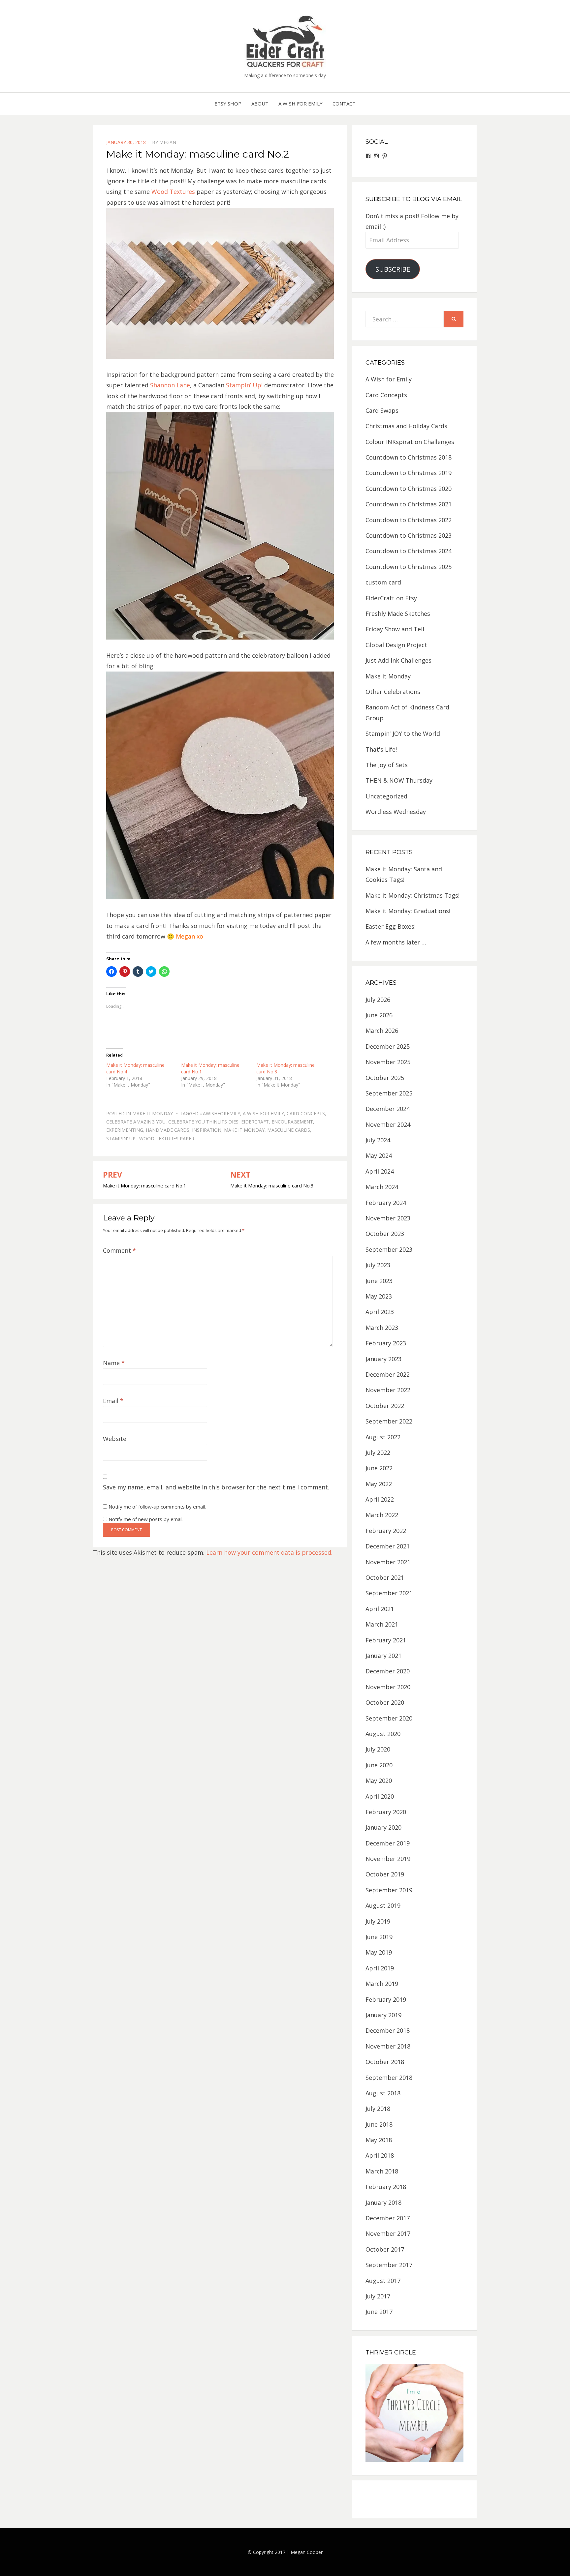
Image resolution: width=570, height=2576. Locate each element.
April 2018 (380, 2155)
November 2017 (388, 2233)
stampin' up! (121, 1138)
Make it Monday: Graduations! (408, 911)
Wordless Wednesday (396, 812)
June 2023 (379, 1281)
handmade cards (168, 1130)
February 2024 (386, 1203)
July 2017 (378, 2296)
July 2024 (378, 1140)
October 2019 (385, 1874)
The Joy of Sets (387, 765)
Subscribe (393, 269)
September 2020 (389, 1718)
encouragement (292, 1122)
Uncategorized (386, 796)
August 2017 (383, 2281)
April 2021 (380, 1609)
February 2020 (386, 1812)
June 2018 (379, 2124)
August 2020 (383, 1734)
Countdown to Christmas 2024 (409, 551)
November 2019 (388, 1859)
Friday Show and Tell (395, 629)
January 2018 (383, 2202)
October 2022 (385, 1406)
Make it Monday (153, 1113)
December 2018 (388, 2030)
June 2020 (379, 1765)
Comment (119, 1250)
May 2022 (379, 1484)
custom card (383, 582)
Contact (344, 104)
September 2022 (389, 1421)
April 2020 (380, 1796)
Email (113, 1401)
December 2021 (388, 1546)
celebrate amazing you (136, 1122)
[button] (285, 41)
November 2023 (388, 1218)
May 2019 (379, 1952)
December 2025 (388, 1046)
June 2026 (379, 1015)
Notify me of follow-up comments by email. (157, 1507)
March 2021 (382, 1624)
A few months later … (396, 942)
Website (115, 1439)
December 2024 (388, 1109)
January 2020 (383, 1827)
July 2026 (378, 1000)
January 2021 (383, 1656)
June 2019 (379, 1937)
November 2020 (388, 1687)
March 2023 (382, 1328)
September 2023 (389, 1249)
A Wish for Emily (301, 104)
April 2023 (380, 1312)
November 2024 (388, 1124)
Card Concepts (306, 1113)
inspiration (207, 1130)
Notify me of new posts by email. (146, 1519)
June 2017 (379, 2312)
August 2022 (383, 1437)
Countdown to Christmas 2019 (409, 473)
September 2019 (389, 1890)
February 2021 (386, 1640)
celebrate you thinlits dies (203, 1122)
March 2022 (382, 1515)
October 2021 (385, 1577)
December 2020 (388, 1671)
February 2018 (386, 2187)
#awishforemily (220, 1113)
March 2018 (382, 2171)
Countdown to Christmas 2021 (409, 504)
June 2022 (379, 1468)
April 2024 (380, 1171)
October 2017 (385, 2249)
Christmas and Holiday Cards (406, 426)
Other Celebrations (393, 692)
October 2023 (385, 1234)
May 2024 (379, 1155)
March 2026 (382, 1031)
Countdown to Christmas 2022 (409, 520)
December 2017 (388, 2218)
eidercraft (255, 1122)
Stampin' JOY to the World (403, 734)
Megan (168, 142)
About (260, 104)
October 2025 (385, 1078)
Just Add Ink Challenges (398, 660)
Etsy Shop (228, 104)
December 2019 (388, 1843)
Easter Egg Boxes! (391, 926)
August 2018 (383, 2093)
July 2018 (378, 2109)
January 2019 (383, 2015)
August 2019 (383, 1905)
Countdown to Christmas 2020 (409, 489)
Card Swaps (382, 410)
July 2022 (378, 1453)
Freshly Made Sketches (398, 614)
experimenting (125, 1130)
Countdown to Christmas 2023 (409, 535)
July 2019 (378, 1921)
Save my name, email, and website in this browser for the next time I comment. (216, 1487)
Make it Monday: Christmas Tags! (412, 895)
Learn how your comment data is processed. (269, 1552)
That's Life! (381, 749)
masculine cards (289, 1130)
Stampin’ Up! (244, 385)
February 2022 (386, 1531)
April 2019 (380, 1968)
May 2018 (379, 2140)
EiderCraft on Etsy (391, 598)
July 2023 (378, 1265)
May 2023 (379, 1296)
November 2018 (388, 2046)
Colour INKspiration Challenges (410, 442)
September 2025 (389, 1093)
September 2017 (389, 2265)
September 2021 (389, 1593)
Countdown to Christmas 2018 (409, 457)
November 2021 (388, 1562)
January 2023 (383, 1359)
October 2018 (385, 2062)
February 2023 (386, 1343)
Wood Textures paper (167, 1138)
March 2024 (382, 1187)
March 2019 (382, 1984)
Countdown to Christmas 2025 (409, 567)
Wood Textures (173, 192)
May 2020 (379, 1781)
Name (114, 1363)
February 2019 (386, 1999)
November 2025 (388, 1062)
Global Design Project (396, 645)
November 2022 (388, 1390)
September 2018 (389, 2078)
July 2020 (378, 1749)
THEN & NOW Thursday (399, 780)
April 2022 (380, 1499)
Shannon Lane (170, 385)
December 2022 (388, 1374)
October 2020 (385, 1702)
